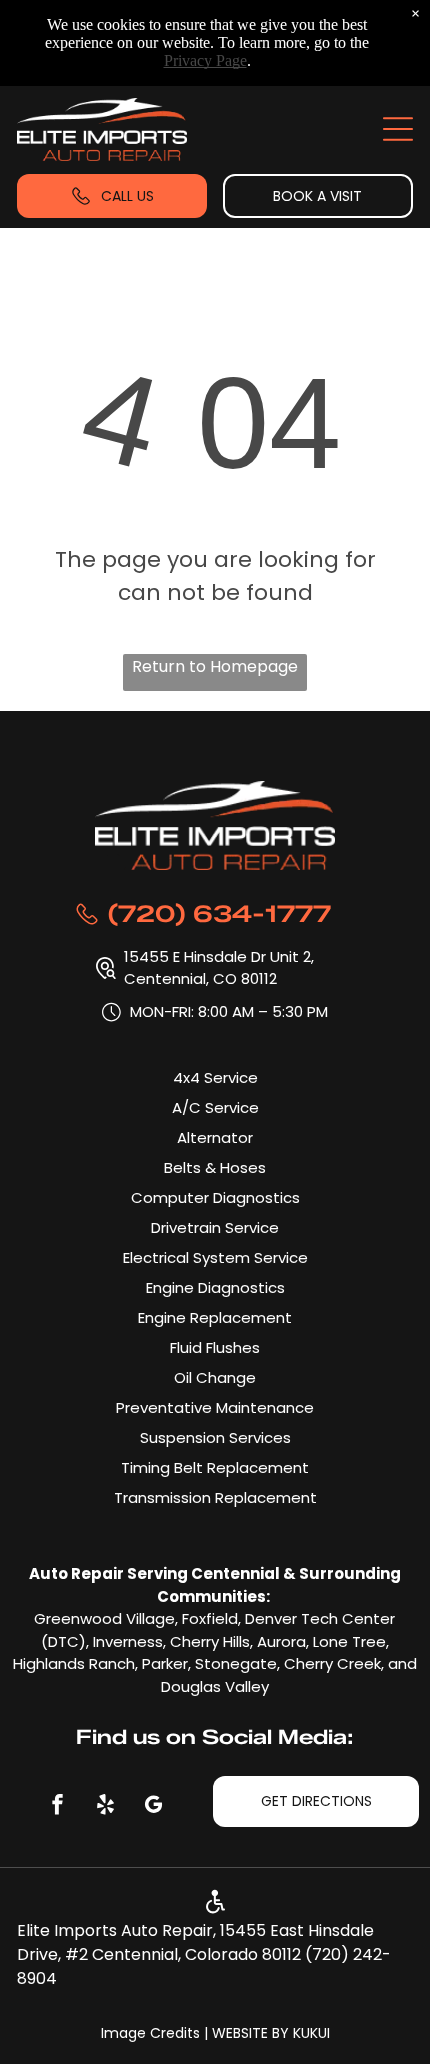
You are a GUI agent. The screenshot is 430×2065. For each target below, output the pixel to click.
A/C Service (215, 1107)
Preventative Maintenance (215, 1407)
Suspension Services (215, 1437)
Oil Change (215, 1377)
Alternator (215, 1137)
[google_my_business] (154, 1806)
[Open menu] (398, 129)
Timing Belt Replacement (215, 1467)
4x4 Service (215, 1077)
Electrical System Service (215, 1257)
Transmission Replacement (215, 1497)
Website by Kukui (271, 2033)
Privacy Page (205, 60)
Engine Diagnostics (215, 1287)
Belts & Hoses (215, 1167)
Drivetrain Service (215, 1227)
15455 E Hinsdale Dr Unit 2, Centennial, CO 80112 (221, 968)
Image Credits (150, 2033)
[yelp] (106, 1806)
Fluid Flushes (215, 1347)
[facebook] (58, 1806)
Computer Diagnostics (215, 1197)
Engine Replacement (215, 1317)
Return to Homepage (215, 666)
